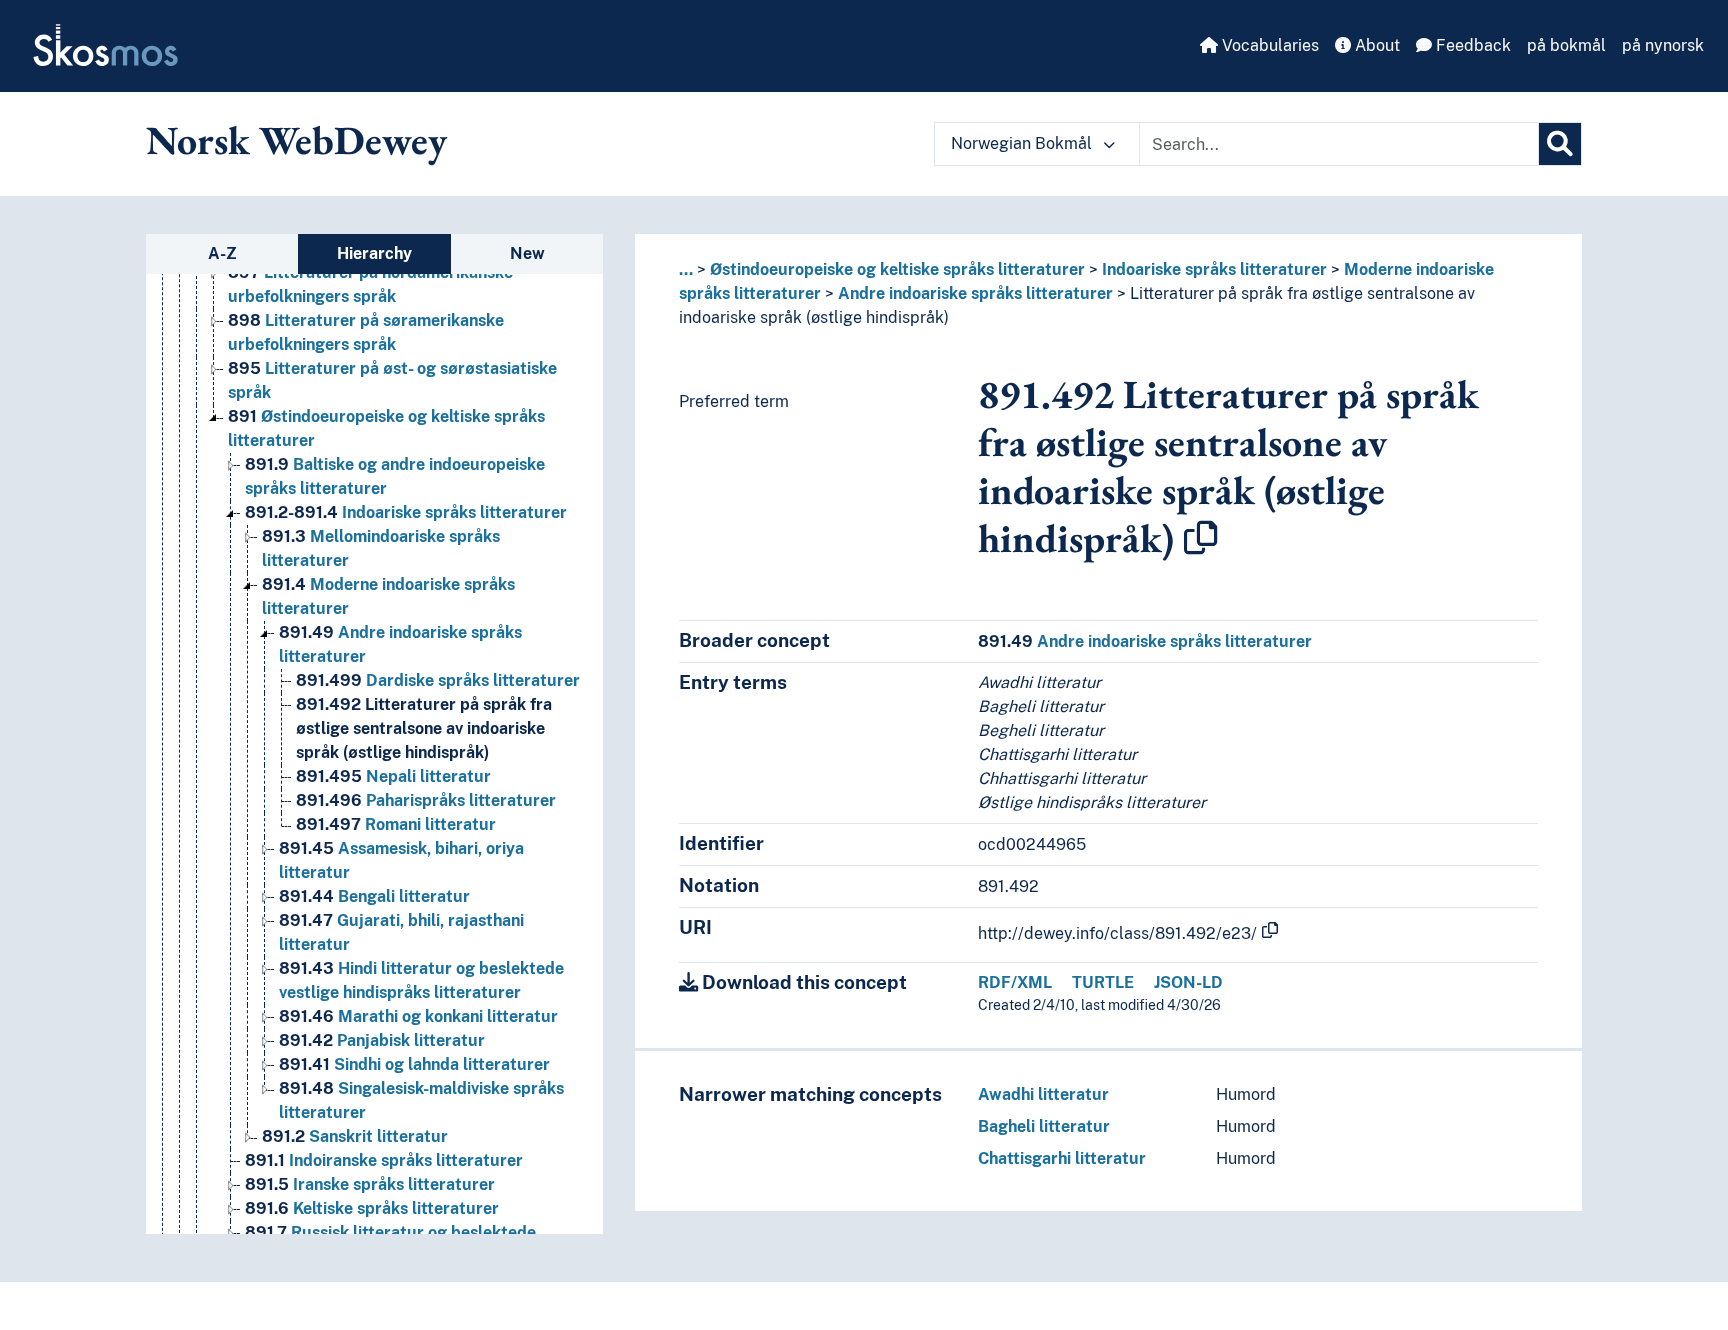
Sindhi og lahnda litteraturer (414, 1064)
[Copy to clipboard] (1201, 538)
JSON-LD (1188, 982)
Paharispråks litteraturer (426, 800)
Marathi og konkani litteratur (418, 1016)
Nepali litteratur (393, 776)
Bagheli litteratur (1044, 1126)
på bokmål (1566, 45)
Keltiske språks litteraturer (372, 1208)
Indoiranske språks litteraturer (384, 1160)
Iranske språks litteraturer (370, 1184)
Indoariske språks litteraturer (406, 512)
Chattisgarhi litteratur (1062, 1158)
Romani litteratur (396, 824)
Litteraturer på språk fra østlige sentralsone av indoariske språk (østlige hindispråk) (424, 728)
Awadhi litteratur (1043, 1094)
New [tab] (527, 253)
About (1375, 45)
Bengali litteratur (374, 896)
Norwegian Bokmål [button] (1023, 143)
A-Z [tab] (222, 253)
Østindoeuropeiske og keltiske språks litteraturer (897, 269)
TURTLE (1103, 982)
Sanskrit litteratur (355, 1136)
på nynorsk (1663, 45)
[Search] (1560, 144)
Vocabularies (1268, 45)
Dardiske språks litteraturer (438, 680)
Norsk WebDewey (296, 140)
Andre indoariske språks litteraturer (975, 293)
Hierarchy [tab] (374, 253)
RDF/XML (1015, 982)
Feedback (1471, 45)
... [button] (686, 269)
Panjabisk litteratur (382, 1040)
